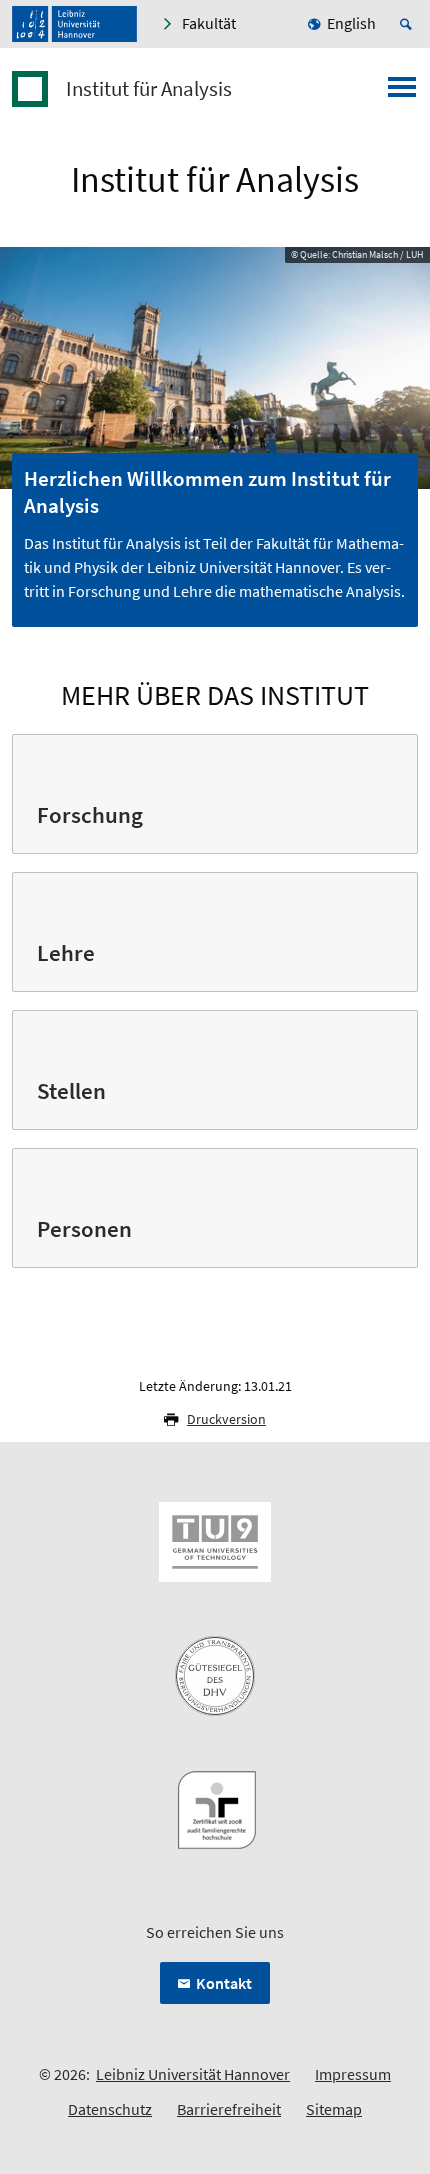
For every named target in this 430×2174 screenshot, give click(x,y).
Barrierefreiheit (229, 2109)
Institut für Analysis (149, 89)
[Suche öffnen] (409, 24)
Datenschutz (110, 2109)
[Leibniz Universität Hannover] (74, 24)
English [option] (351, 23)
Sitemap (334, 2109)
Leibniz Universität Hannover (193, 2074)
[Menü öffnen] (402, 93)
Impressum (353, 2074)
